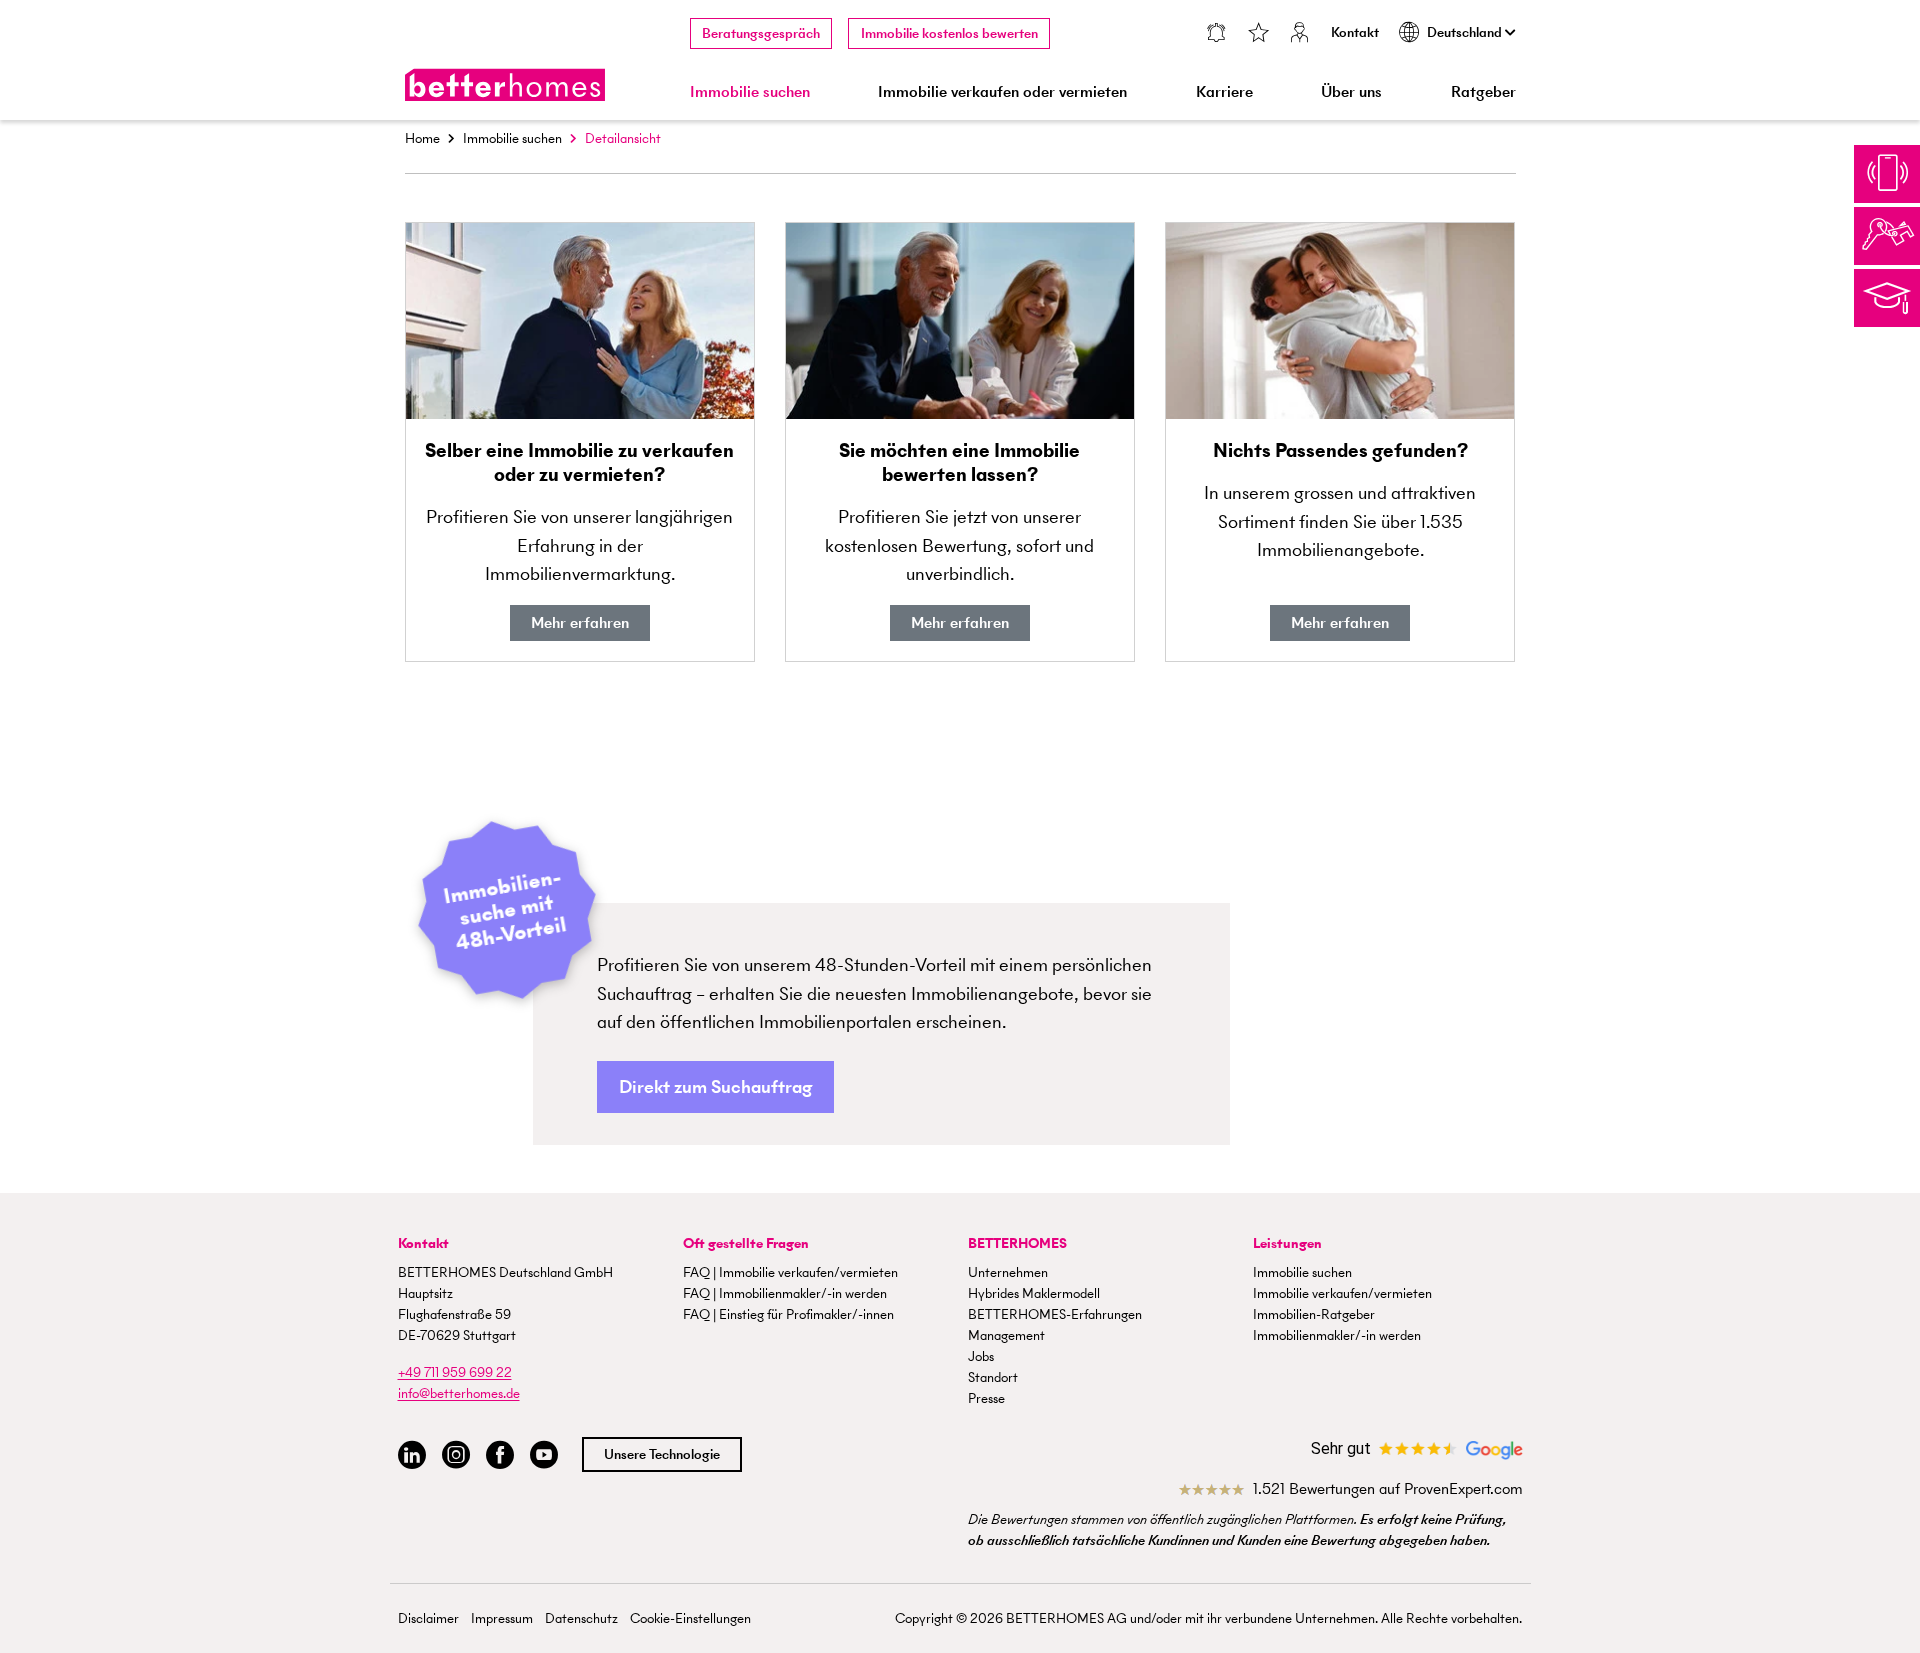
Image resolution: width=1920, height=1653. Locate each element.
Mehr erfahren (580, 622)
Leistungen (1287, 1243)
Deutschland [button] (1466, 32)
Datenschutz (581, 1618)
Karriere (1224, 91)
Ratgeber (1483, 91)
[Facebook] (500, 1455)
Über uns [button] (1351, 91)
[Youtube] (544, 1455)
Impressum (502, 1618)
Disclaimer (428, 1618)
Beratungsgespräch (761, 33)
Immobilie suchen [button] (750, 91)
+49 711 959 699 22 (455, 1372)
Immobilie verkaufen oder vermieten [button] (1002, 91)
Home (422, 138)
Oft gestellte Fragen (746, 1243)
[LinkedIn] (412, 1455)
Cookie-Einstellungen (690, 1618)
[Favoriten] (1258, 34)
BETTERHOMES (1017, 1243)
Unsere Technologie (662, 1454)
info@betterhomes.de (459, 1393)
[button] (715, 1087)
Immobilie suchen (512, 138)
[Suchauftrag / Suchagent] (1216, 34)
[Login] (1300, 34)
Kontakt (1355, 32)
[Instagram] (456, 1455)
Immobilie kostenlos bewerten (949, 33)
